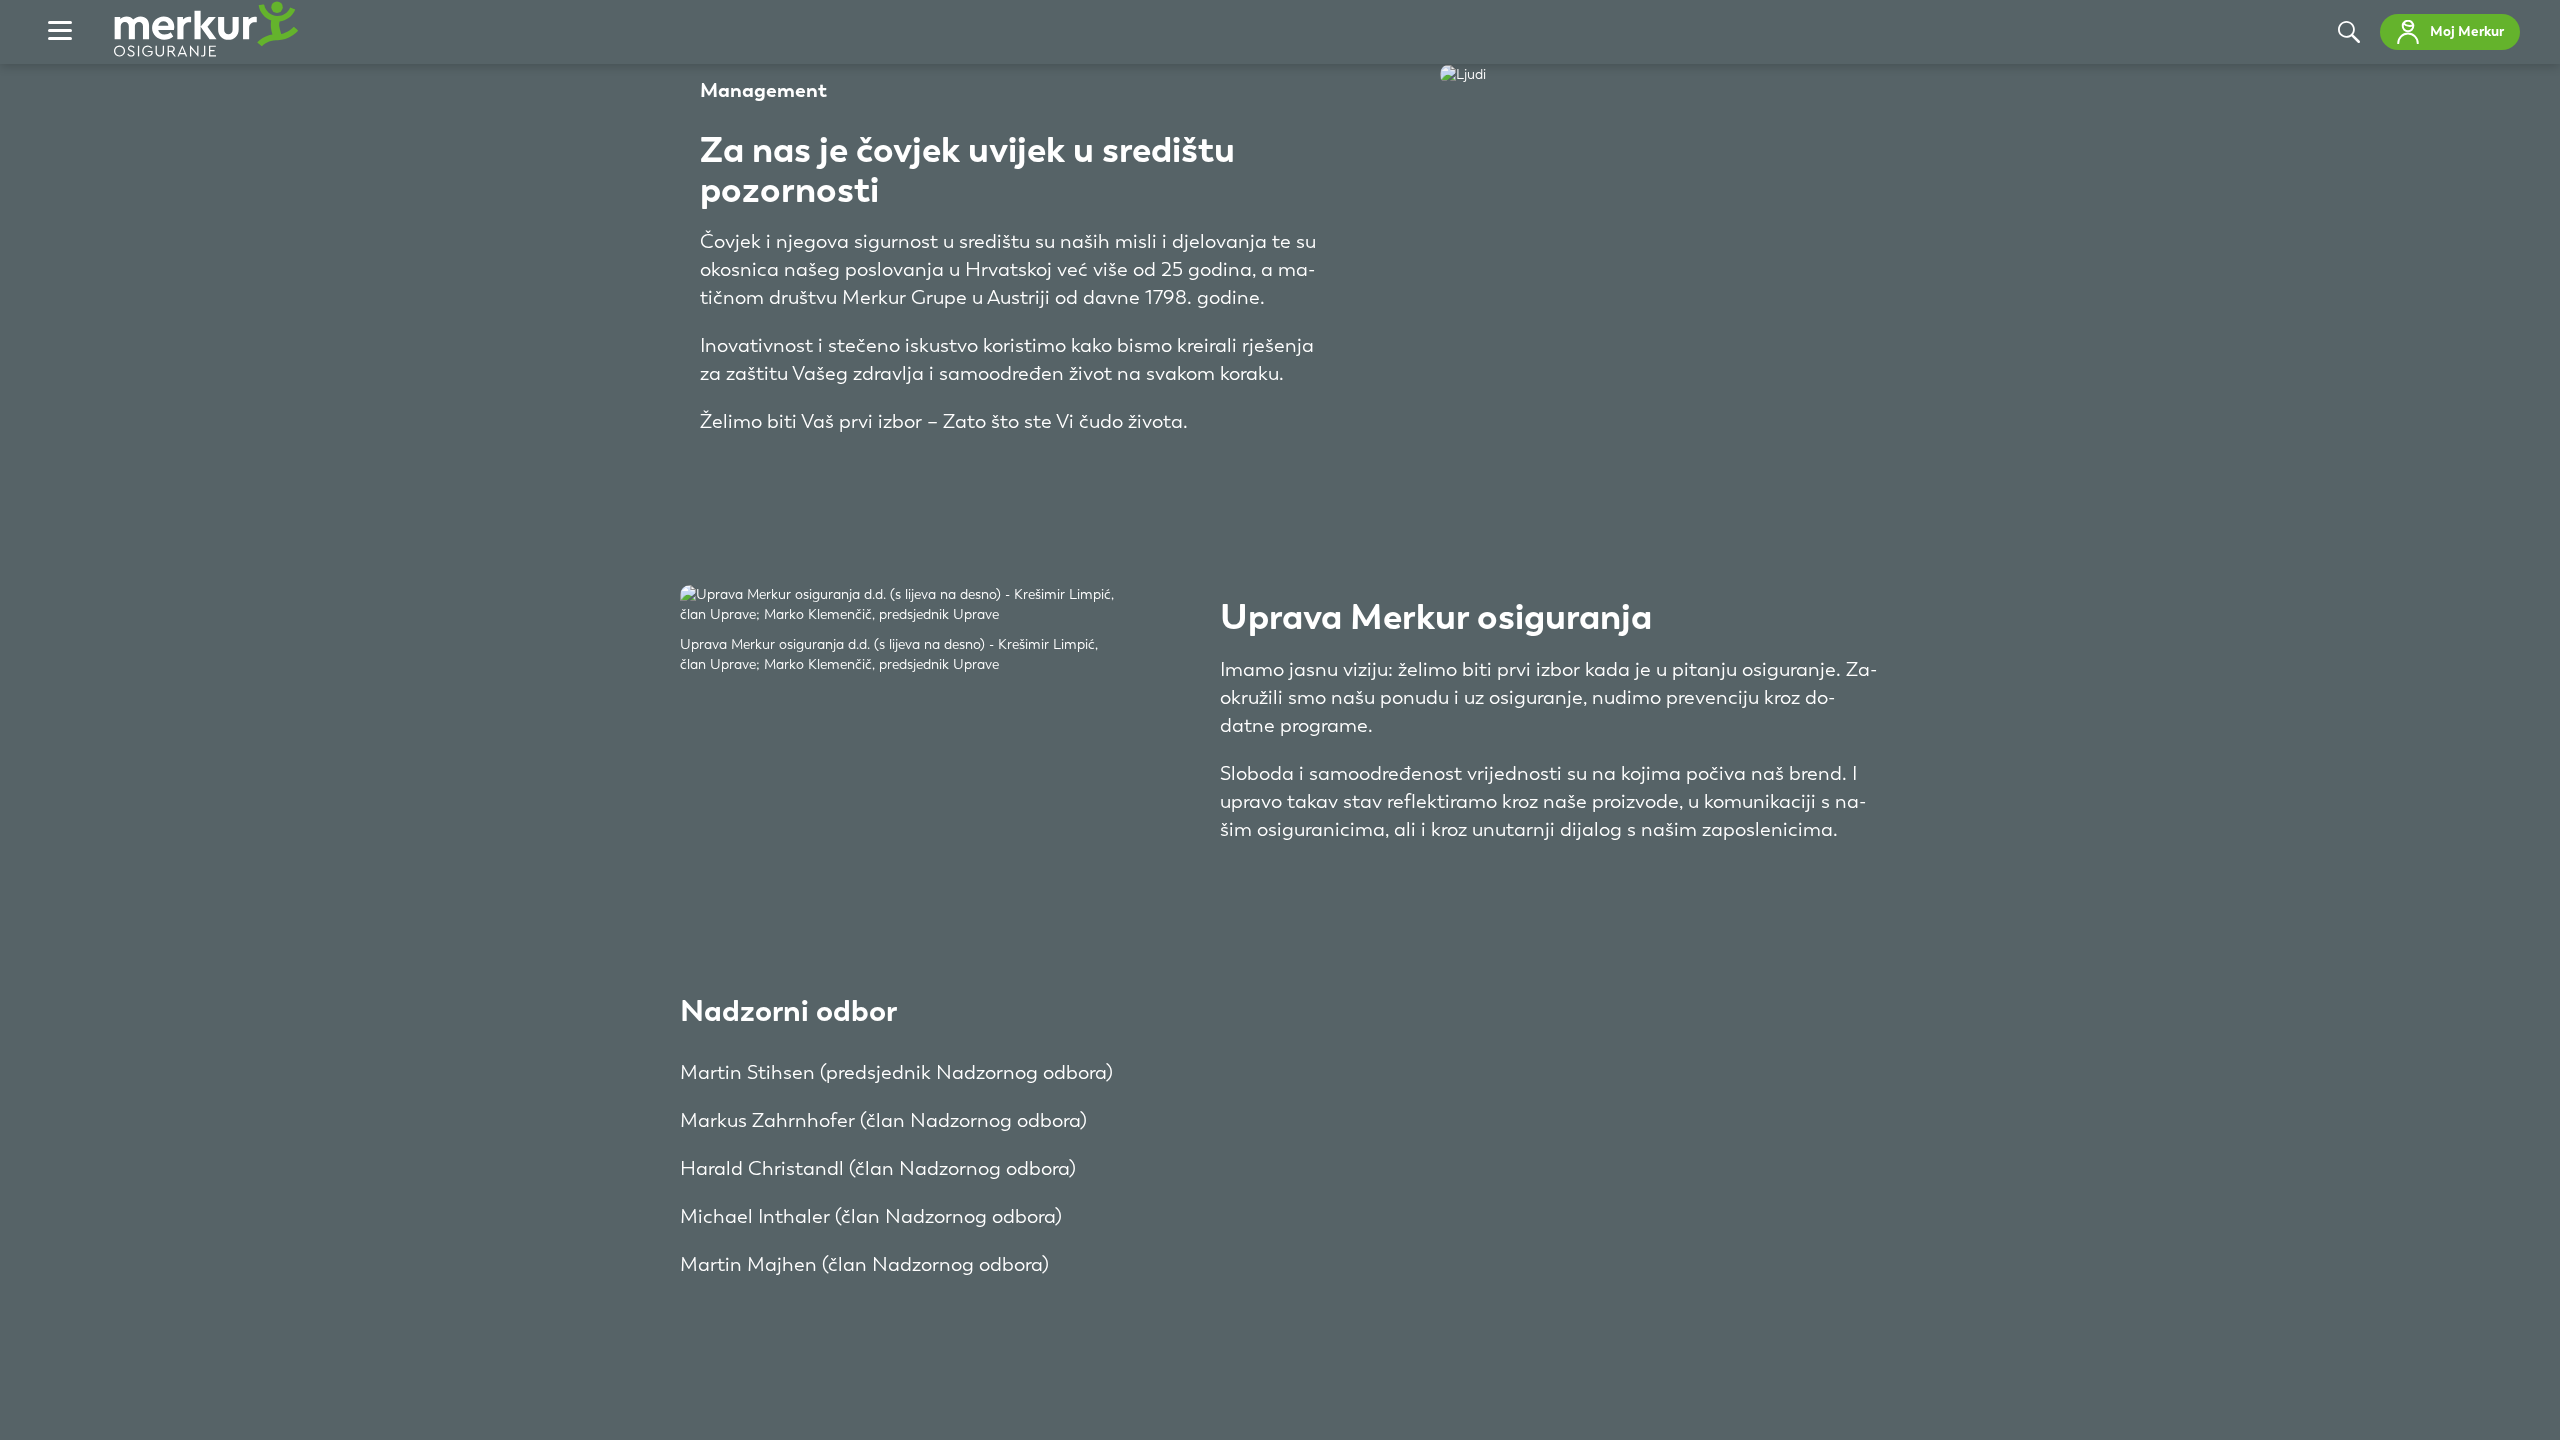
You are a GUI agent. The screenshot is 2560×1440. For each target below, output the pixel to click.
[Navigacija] (60, 32)
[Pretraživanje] (2349, 32)
